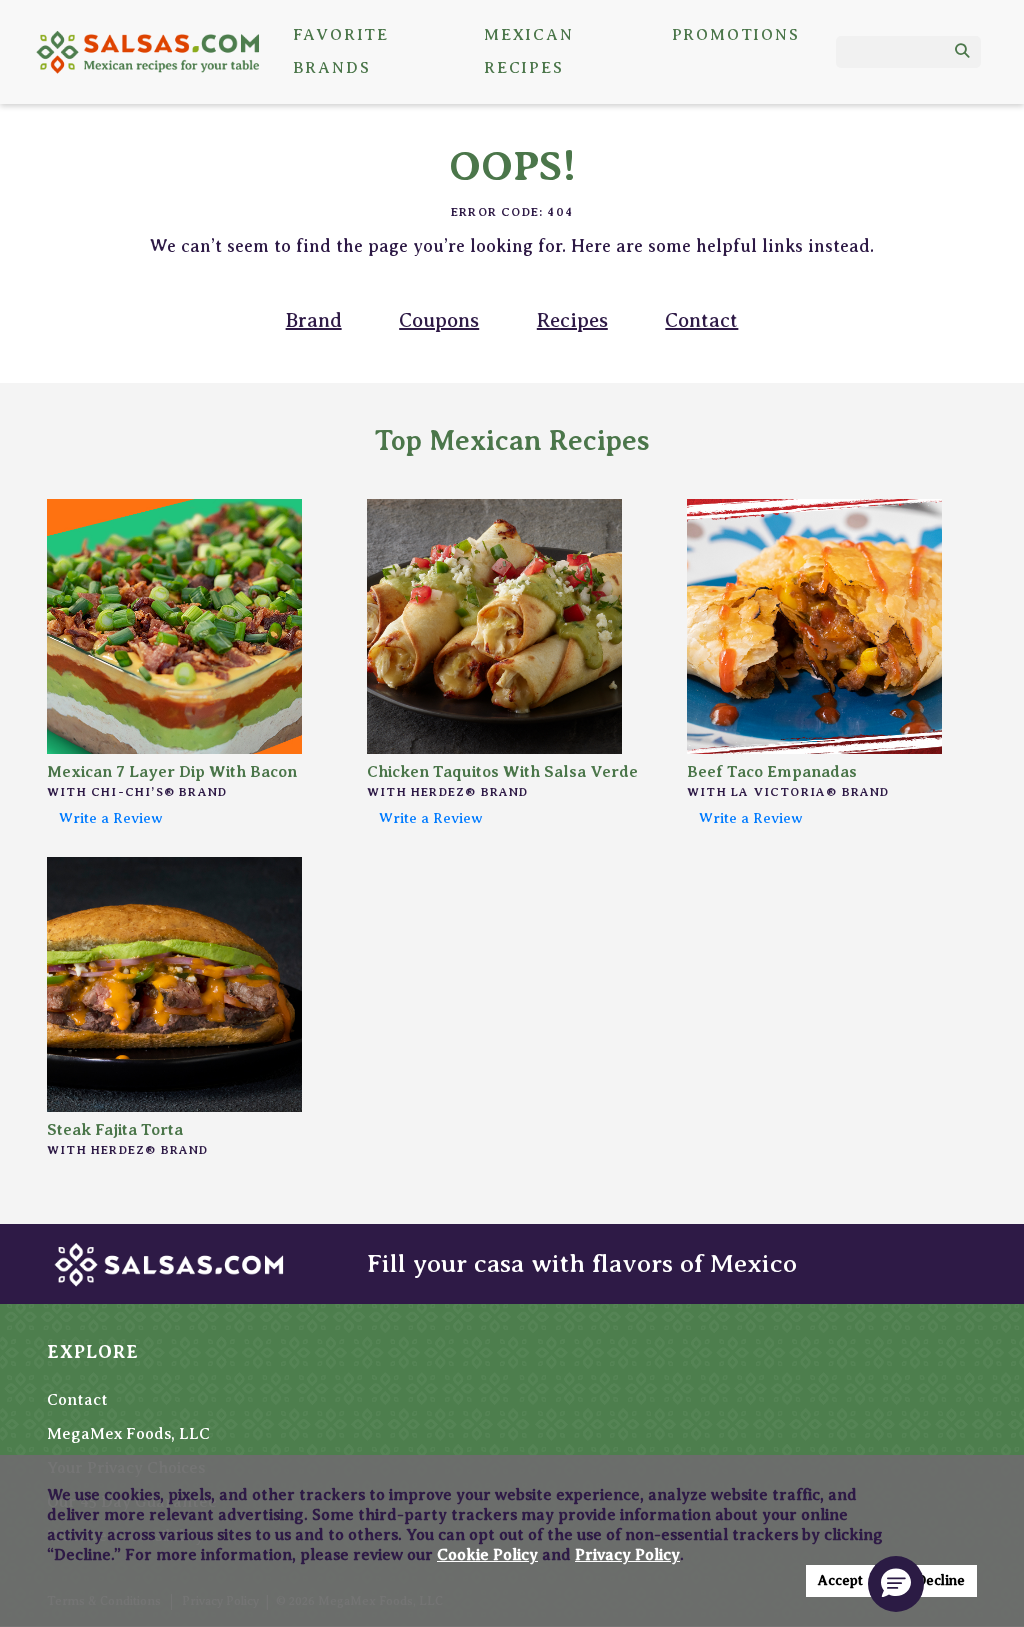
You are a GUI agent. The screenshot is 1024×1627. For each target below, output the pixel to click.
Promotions (736, 35)
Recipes (572, 320)
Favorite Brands (341, 52)
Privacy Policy (627, 1555)
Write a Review (111, 818)
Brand (314, 320)
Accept (840, 1580)
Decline (940, 1580)
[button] (896, 1584)
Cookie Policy (487, 1555)
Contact (701, 320)
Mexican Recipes (529, 52)
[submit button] (963, 52)
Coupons (439, 320)
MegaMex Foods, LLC (128, 1434)
